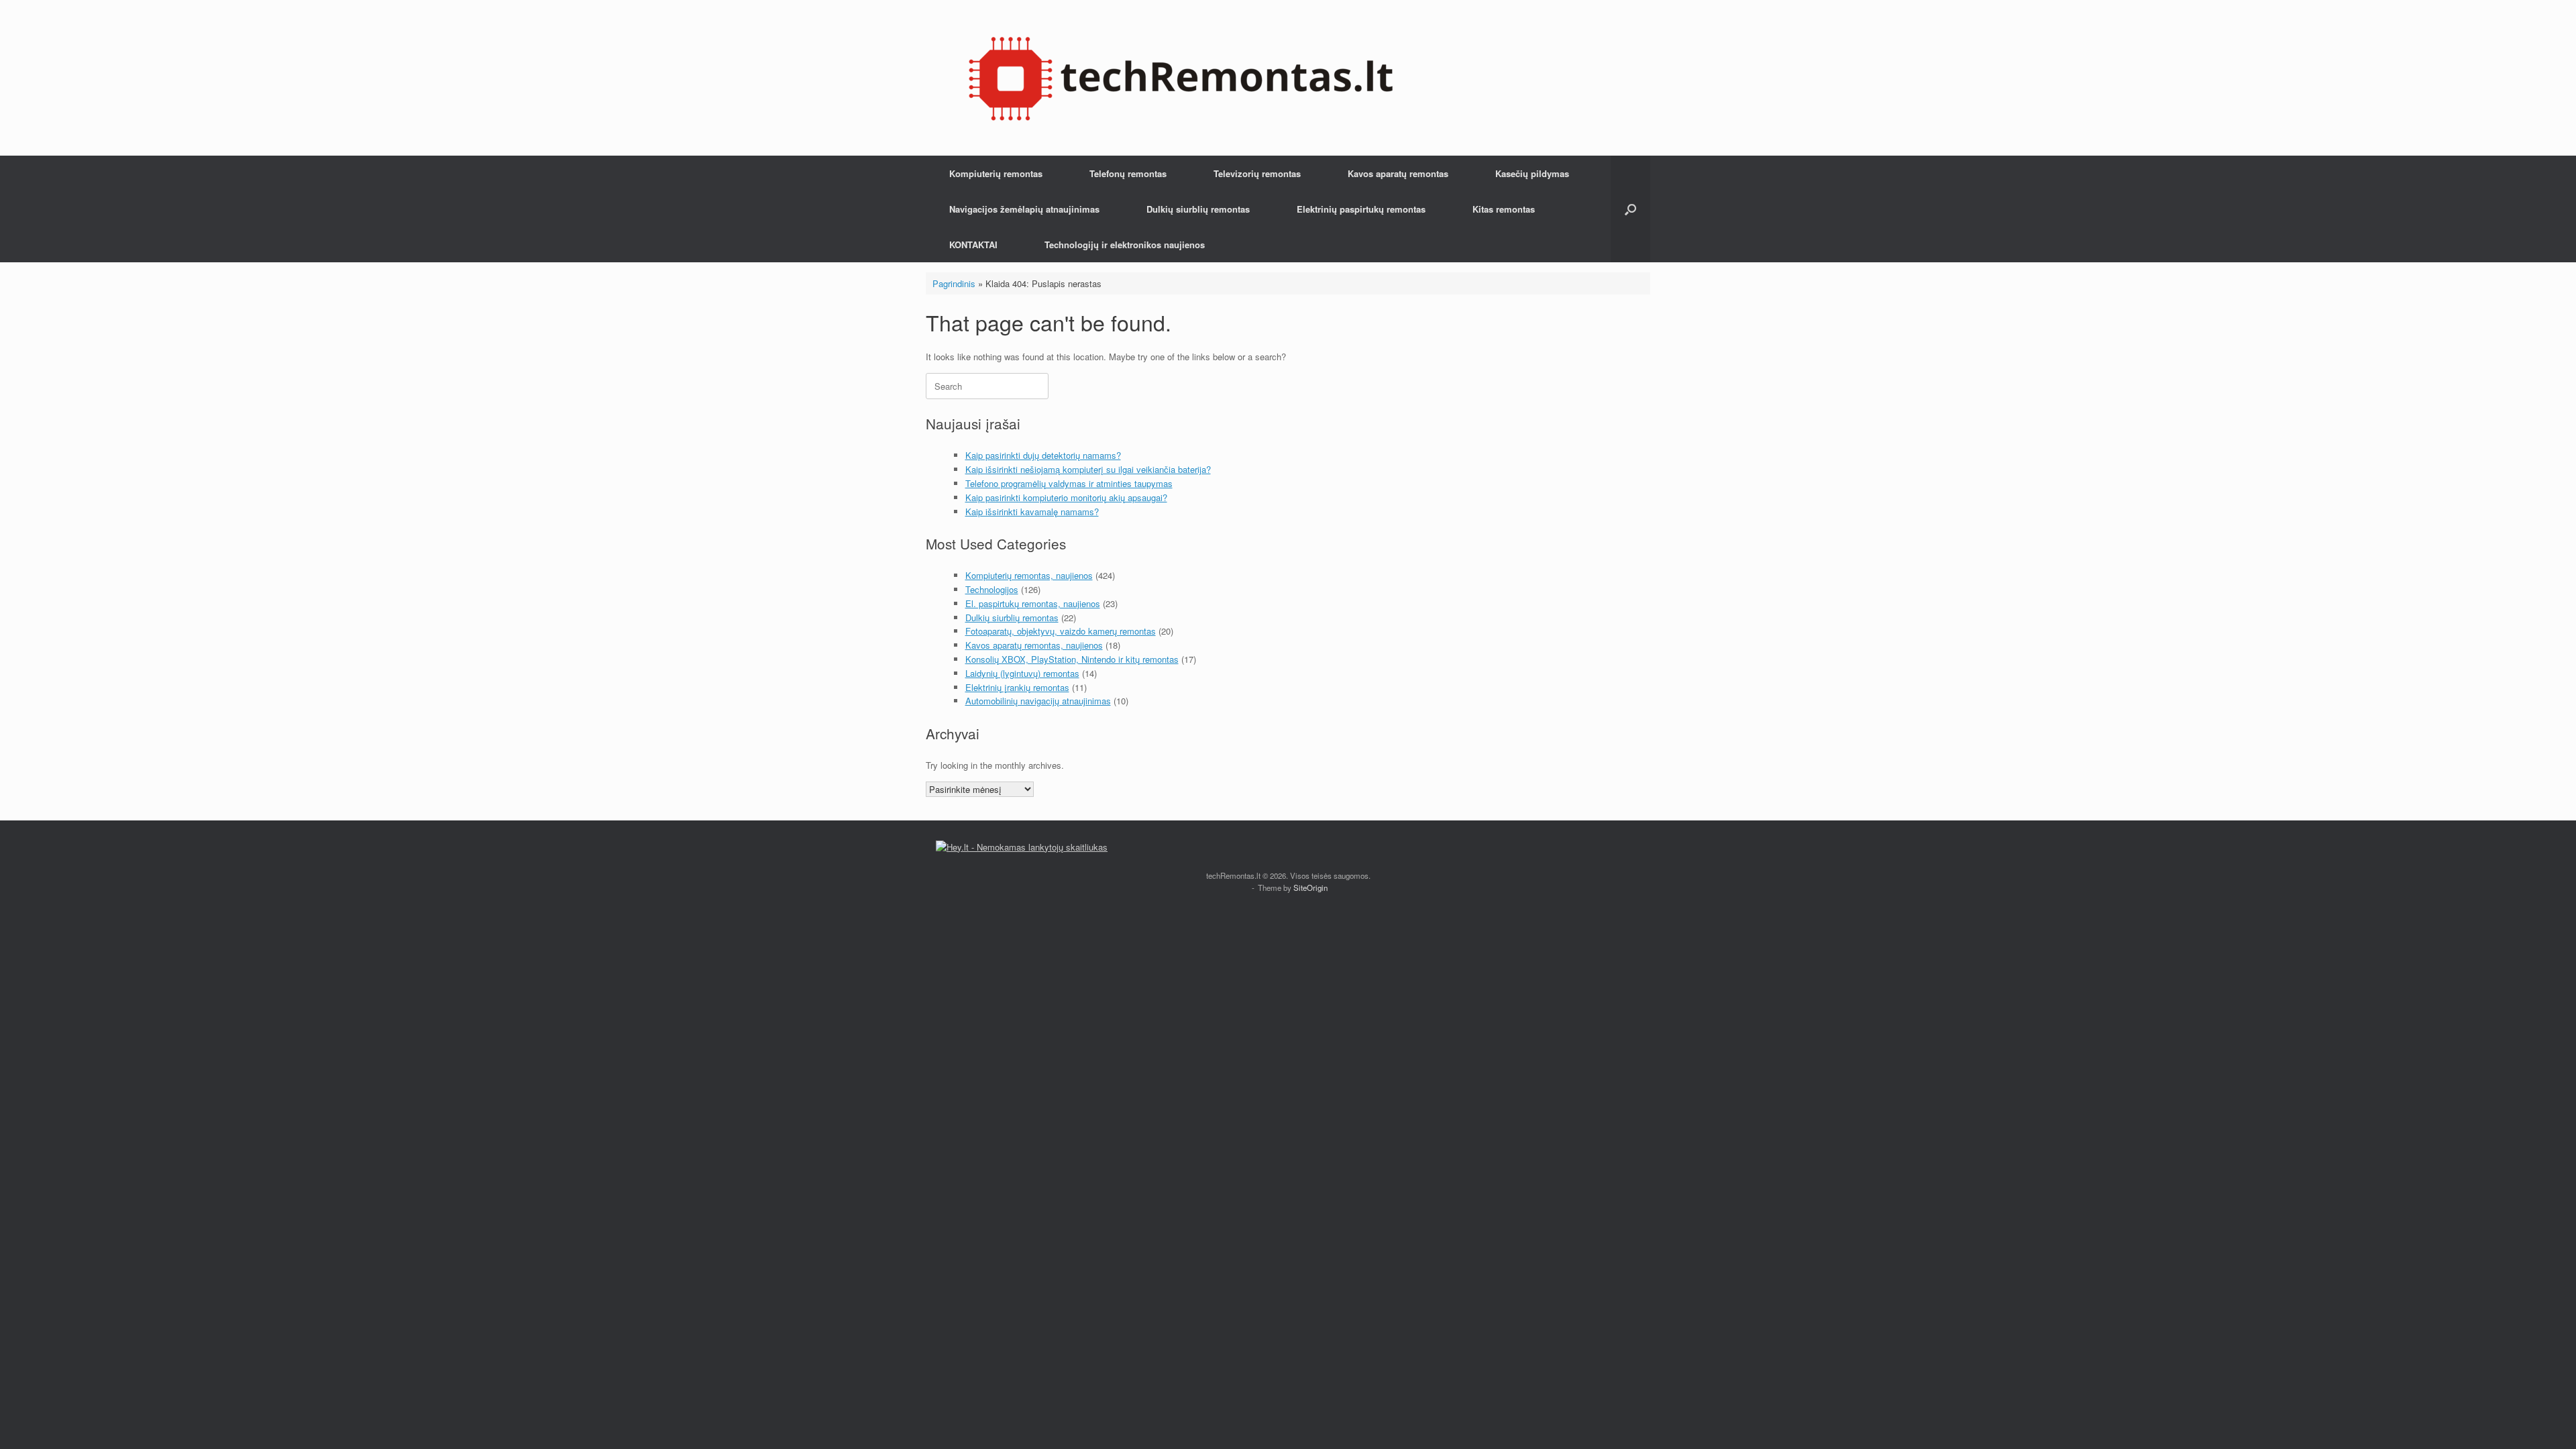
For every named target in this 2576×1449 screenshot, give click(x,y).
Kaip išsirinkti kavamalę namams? (1032, 512)
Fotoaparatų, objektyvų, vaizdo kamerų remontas (1061, 631)
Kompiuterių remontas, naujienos (1029, 575)
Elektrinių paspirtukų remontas (1361, 209)
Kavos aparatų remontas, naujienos (1034, 645)
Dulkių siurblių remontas (1198, 209)
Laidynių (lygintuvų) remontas (1022, 673)
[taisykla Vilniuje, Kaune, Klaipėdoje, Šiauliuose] (1181, 78)
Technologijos (992, 589)
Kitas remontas (1504, 209)
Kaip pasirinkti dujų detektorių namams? (1043, 455)
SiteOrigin (1310, 888)
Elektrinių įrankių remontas (1017, 687)
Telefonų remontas (1128, 173)
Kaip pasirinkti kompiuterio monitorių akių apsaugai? (1066, 497)
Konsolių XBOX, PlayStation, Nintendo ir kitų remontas (1072, 659)
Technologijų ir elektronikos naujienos (1125, 245)
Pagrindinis (954, 283)
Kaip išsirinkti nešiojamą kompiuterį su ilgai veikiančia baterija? (1088, 469)
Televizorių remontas (1257, 173)
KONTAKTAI (973, 245)
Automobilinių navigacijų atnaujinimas (1038, 701)
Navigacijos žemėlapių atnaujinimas (1024, 209)
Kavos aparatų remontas (1398, 173)
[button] (1630, 209)
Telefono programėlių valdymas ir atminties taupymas (1069, 483)
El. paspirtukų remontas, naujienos (1033, 603)
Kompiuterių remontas (996, 173)
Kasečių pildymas (1532, 173)
